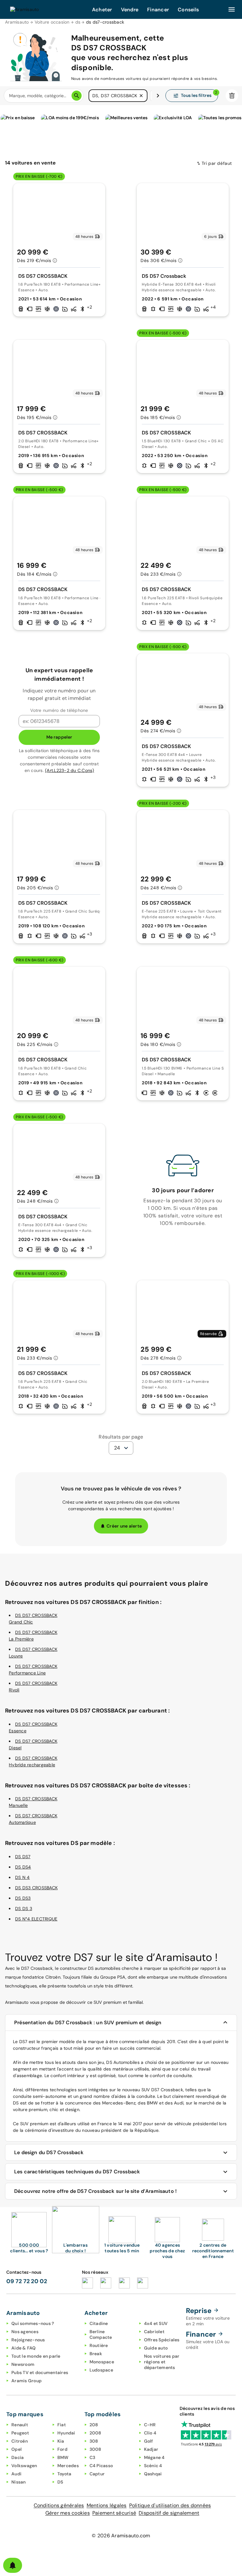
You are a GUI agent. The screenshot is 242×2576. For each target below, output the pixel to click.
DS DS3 (23, 1898)
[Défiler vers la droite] (158, 96)
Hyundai (66, 2433)
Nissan (19, 2482)
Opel (17, 2449)
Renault (20, 2425)
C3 (92, 2457)
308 (94, 2441)
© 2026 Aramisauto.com (121, 2536)
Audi (16, 2474)
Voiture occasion (52, 22)
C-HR (150, 2425)
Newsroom (23, 2364)
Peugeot (20, 2433)
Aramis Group (26, 2381)
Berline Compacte (101, 2334)
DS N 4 (23, 1877)
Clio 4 (150, 2433)
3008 (95, 2449)
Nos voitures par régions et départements (162, 2362)
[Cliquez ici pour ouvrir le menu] (232, 9)
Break (96, 2354)
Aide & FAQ (24, 2348)
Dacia (17, 2457)
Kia (61, 2441)
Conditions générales (59, 2505)
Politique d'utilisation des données (170, 2505)
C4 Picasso (101, 2466)
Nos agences (25, 2332)
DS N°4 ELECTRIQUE (36, 1919)
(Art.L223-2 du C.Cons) (70, 770)
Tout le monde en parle (36, 2356)
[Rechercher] (77, 96)
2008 (95, 2433)
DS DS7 (23, 1857)
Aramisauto (17, 22)
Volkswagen (24, 2466)
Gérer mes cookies (68, 2513)
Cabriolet (154, 2332)
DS (60, 2482)
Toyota (64, 2474)
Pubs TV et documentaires (40, 2372)
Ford (62, 2449)
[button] (141, 96)
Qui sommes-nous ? (33, 2323)
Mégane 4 (154, 2457)
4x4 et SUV (156, 2323)
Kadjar (151, 2449)
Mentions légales (107, 2505)
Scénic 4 (153, 2466)
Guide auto (156, 2348)
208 (94, 2425)
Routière (99, 2345)
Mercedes (68, 2466)
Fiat (62, 2425)
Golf (149, 2441)
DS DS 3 (24, 1908)
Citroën (20, 2441)
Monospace (102, 2362)
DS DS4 (23, 1867)
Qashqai (153, 2474)
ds (78, 22)
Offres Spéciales (162, 2340)
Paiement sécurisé (114, 2513)
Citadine (99, 2323)
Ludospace (101, 2370)
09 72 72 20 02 (27, 2281)
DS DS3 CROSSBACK (36, 1888)
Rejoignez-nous (28, 2340)
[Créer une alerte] (13, 2565)
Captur (97, 2474)
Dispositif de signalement (169, 2513)
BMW (63, 2457)
